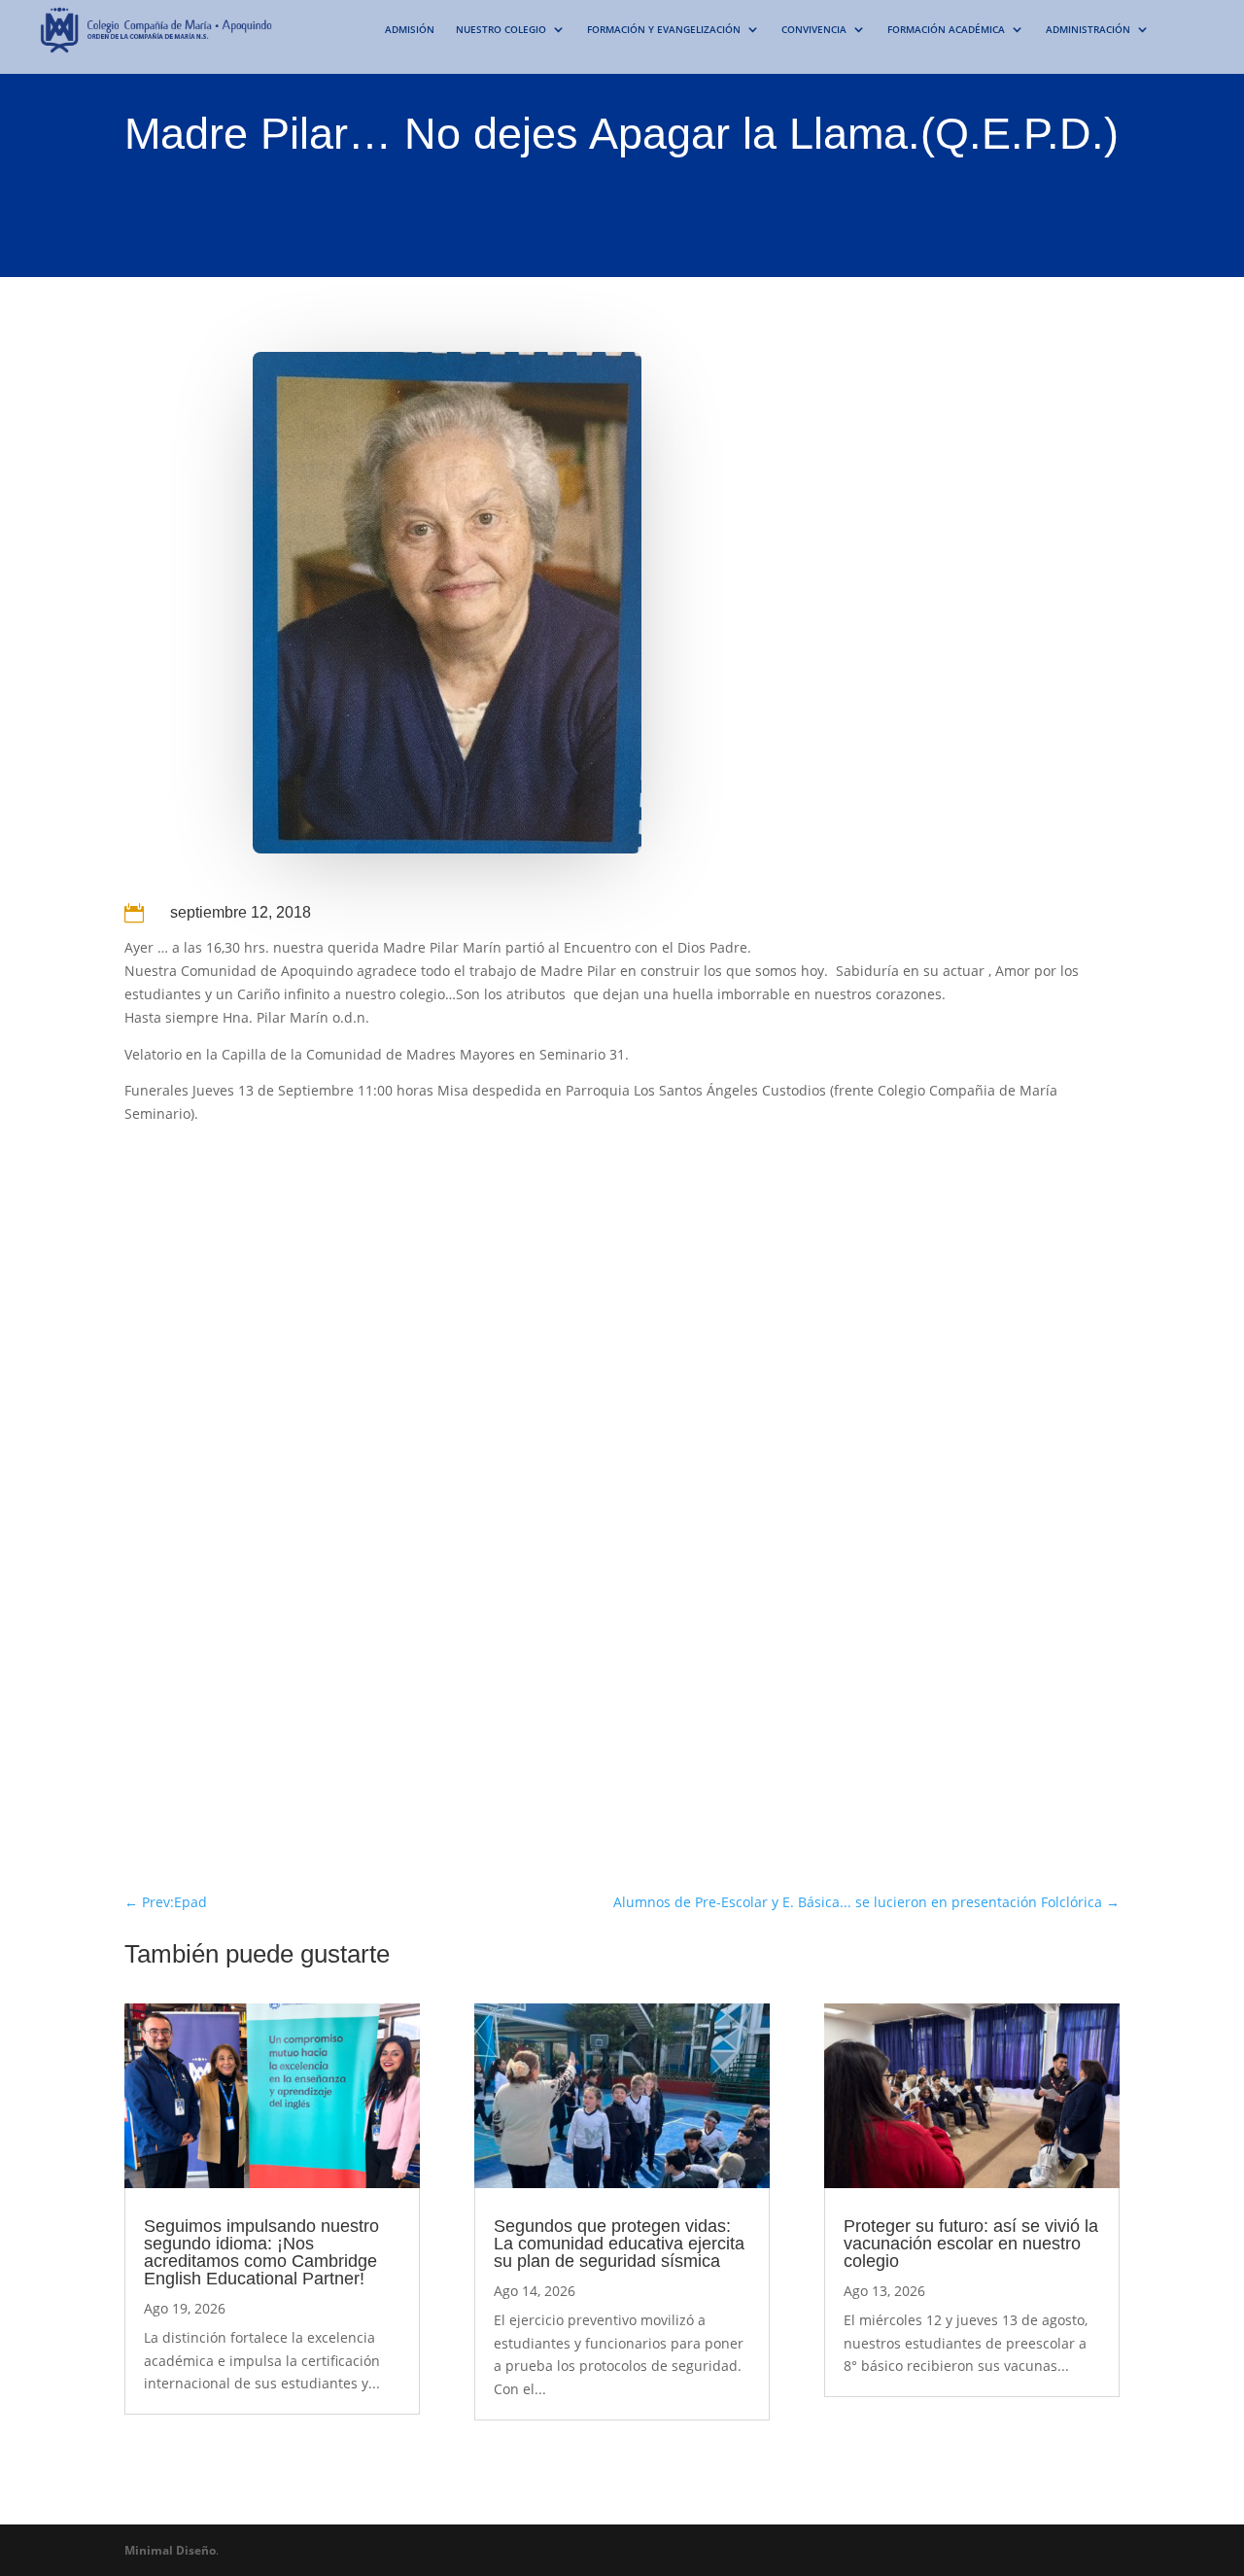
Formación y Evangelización (664, 29)
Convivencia (814, 29)
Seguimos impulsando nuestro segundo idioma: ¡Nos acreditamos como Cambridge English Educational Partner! (261, 2252)
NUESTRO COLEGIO (501, 29)
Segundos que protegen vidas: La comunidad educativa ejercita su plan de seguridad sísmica (619, 2244)
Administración (1088, 29)
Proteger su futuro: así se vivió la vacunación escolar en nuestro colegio (971, 2244)
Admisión (410, 29)
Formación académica (946, 29)
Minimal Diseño (170, 2550)
